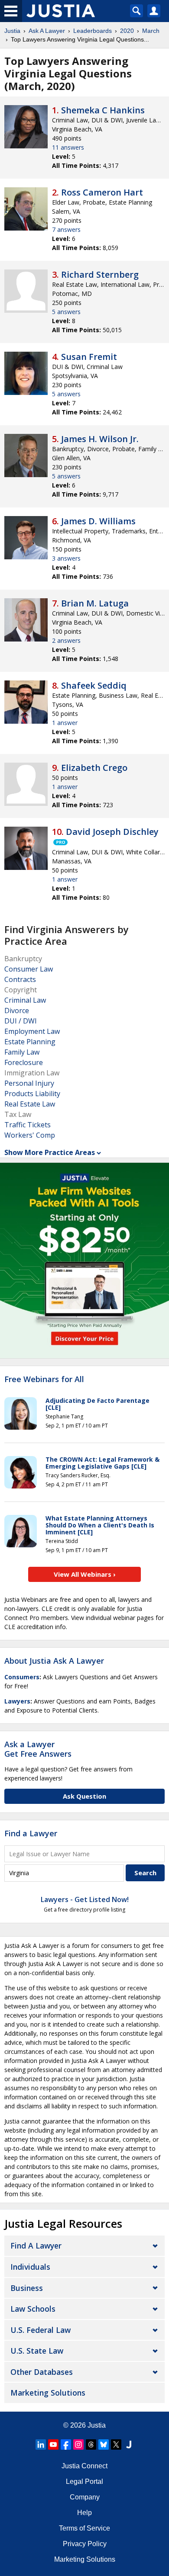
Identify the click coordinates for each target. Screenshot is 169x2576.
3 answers (66, 558)
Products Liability (32, 1094)
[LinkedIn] (41, 2444)
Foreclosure (24, 1062)
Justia (12, 31)
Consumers (22, 1677)
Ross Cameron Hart (102, 192)
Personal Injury (29, 1083)
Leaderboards (93, 31)
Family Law (22, 1052)
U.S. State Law (37, 2351)
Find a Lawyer (31, 1833)
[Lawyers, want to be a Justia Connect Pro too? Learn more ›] (60, 842)
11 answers (68, 147)
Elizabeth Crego (94, 768)
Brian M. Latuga (95, 603)
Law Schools (33, 2309)
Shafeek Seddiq (94, 685)
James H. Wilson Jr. (100, 439)
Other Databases (42, 2372)
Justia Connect (84, 2466)
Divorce (17, 1011)
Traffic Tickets (28, 1125)
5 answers (66, 312)
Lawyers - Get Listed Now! (85, 1899)
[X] (116, 2444)
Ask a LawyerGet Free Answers (38, 1749)
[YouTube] (53, 2444)
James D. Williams (98, 521)
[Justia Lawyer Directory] (129, 2444)
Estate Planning (30, 1042)
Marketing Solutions (48, 2393)
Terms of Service (84, 2528)
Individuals (30, 2267)
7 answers (66, 229)
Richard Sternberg (100, 274)
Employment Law (32, 1031)
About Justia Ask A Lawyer (54, 1661)
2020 (127, 31)
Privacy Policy (85, 2544)
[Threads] (91, 2444)
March (151, 31)
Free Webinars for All (44, 1379)
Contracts (20, 979)
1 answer (65, 723)
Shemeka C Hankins (103, 110)
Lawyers (17, 1701)
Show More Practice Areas (50, 1152)
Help (84, 2513)
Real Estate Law (30, 1104)
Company (85, 2497)
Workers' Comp (30, 1135)
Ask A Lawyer (47, 31)
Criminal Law (25, 1000)
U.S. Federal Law (41, 2330)
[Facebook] (66, 2444)
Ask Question (84, 1796)
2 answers (66, 640)
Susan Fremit (89, 357)
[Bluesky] (104, 2444)
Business (27, 2288)
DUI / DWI (21, 1021)
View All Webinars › (85, 1574)
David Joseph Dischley (112, 832)
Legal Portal (84, 2481)
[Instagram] (78, 2444)
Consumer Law (29, 969)
